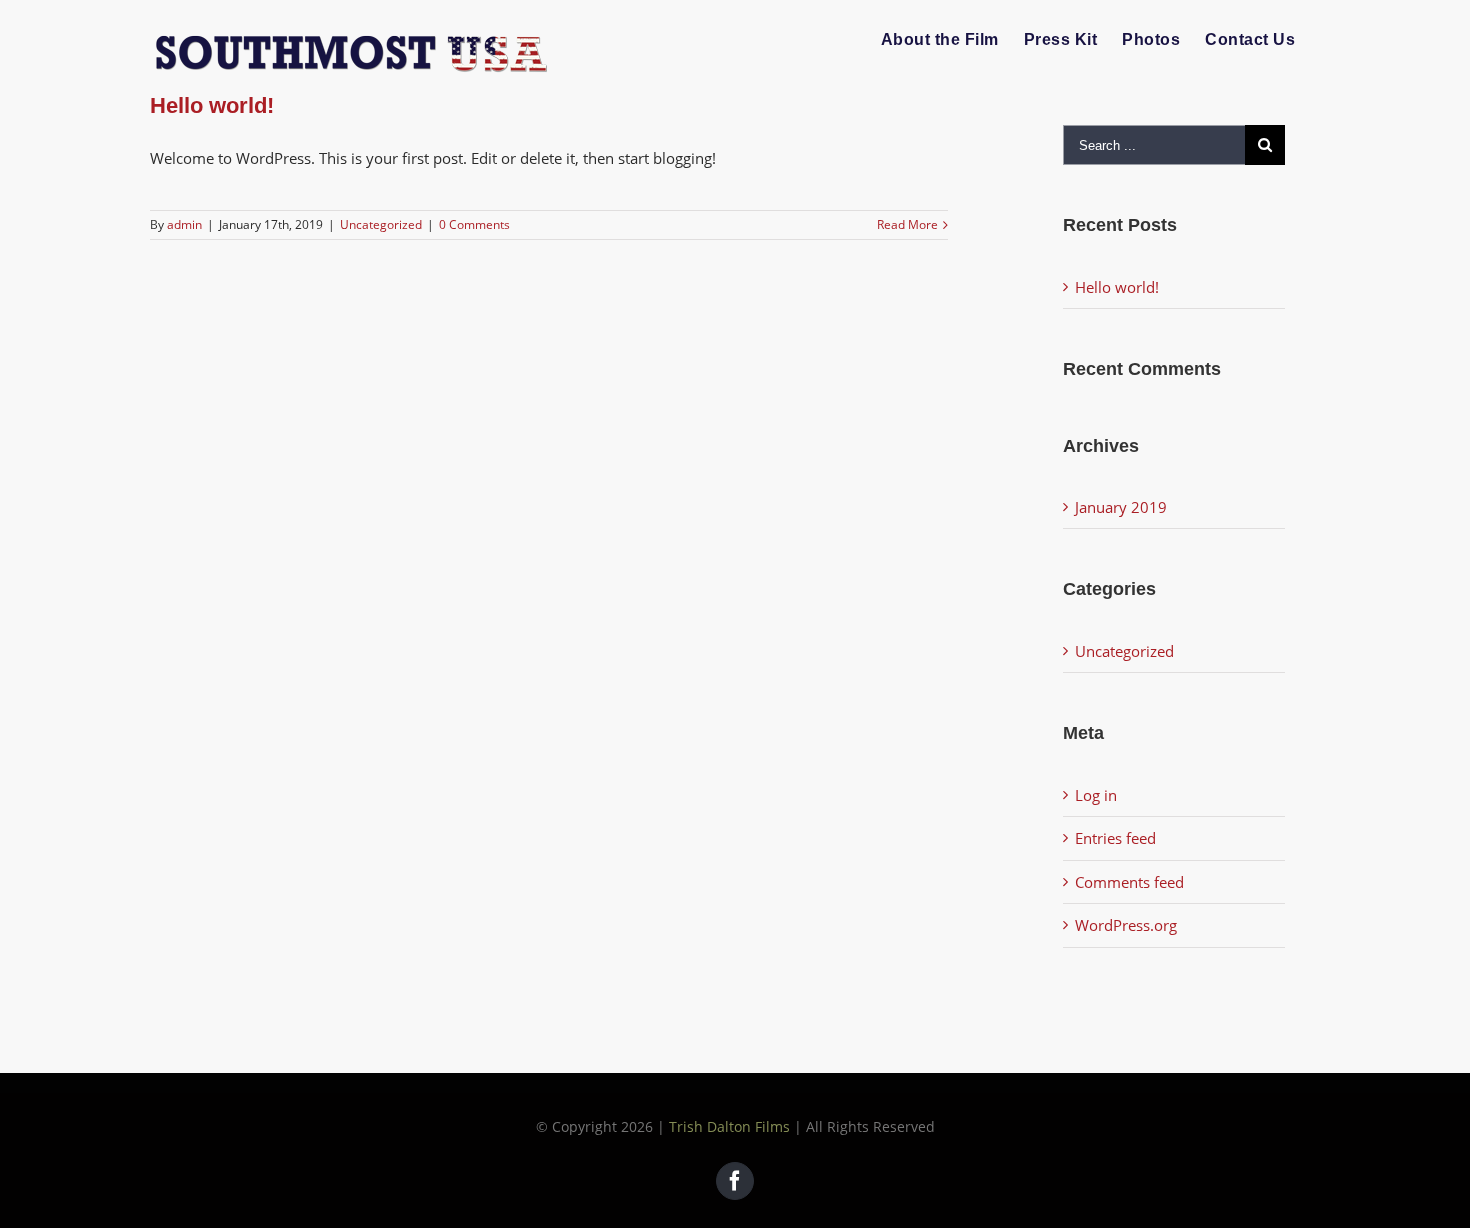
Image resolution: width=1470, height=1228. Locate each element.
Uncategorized (381, 224)
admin (184, 224)
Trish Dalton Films (729, 1126)
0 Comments (474, 224)
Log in (1096, 795)
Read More (907, 224)
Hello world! (212, 105)
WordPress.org (1126, 925)
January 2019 (1121, 507)
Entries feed (1115, 838)
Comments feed (1129, 882)
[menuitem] (940, 40)
